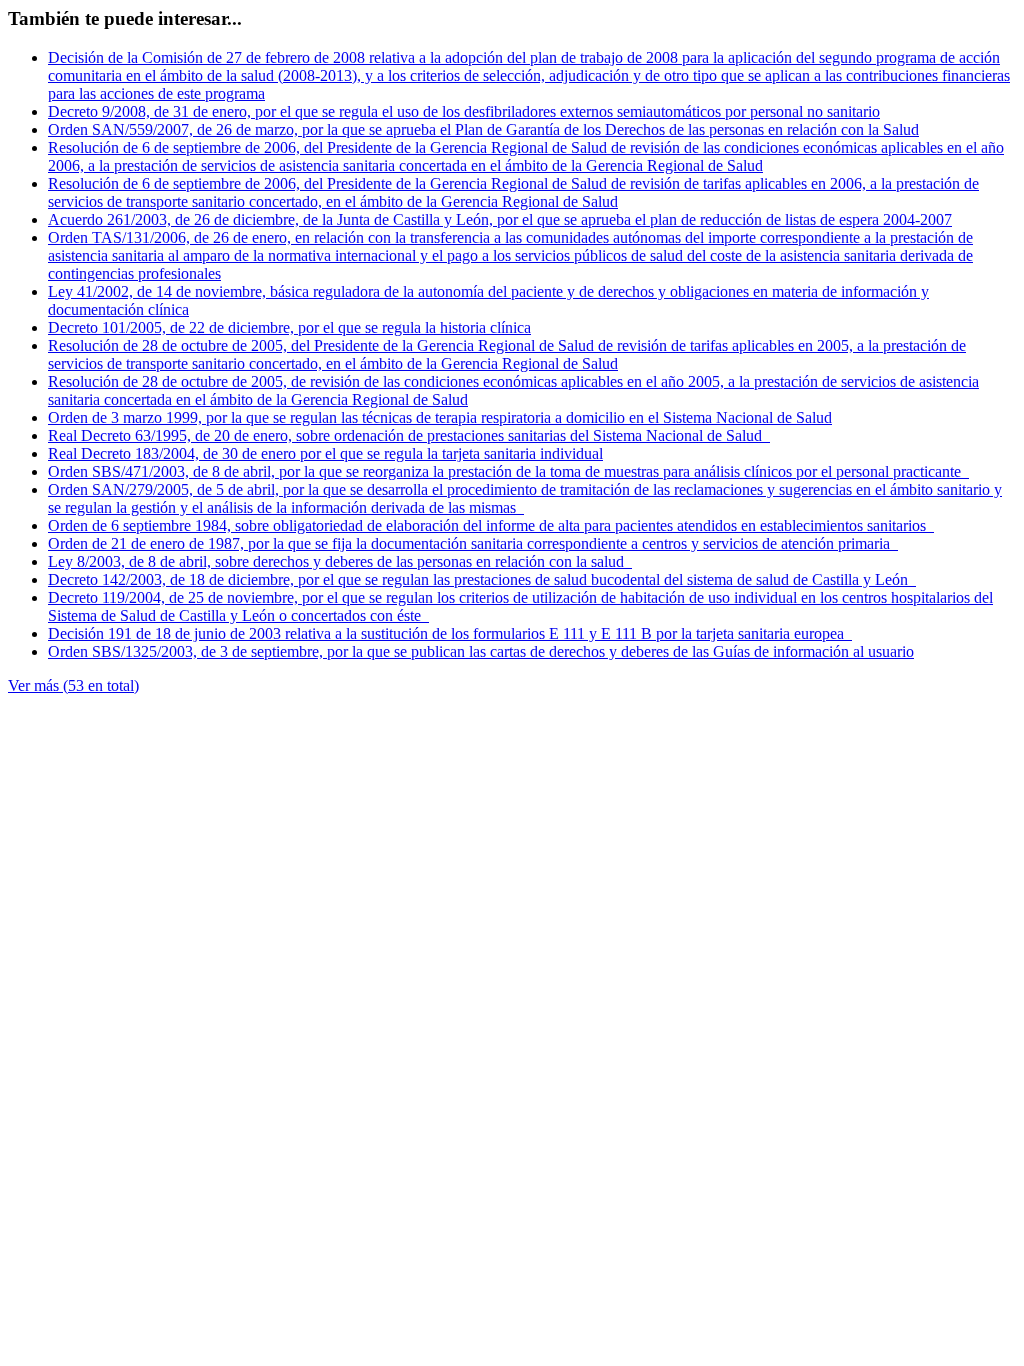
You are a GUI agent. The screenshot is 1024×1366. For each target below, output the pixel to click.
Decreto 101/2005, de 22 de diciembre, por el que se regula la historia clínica (289, 327)
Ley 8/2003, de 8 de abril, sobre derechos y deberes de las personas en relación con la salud (340, 561)
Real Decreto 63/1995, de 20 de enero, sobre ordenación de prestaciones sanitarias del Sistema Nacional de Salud (409, 435)
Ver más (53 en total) (73, 685)
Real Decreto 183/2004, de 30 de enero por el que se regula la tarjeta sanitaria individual (325, 453)
